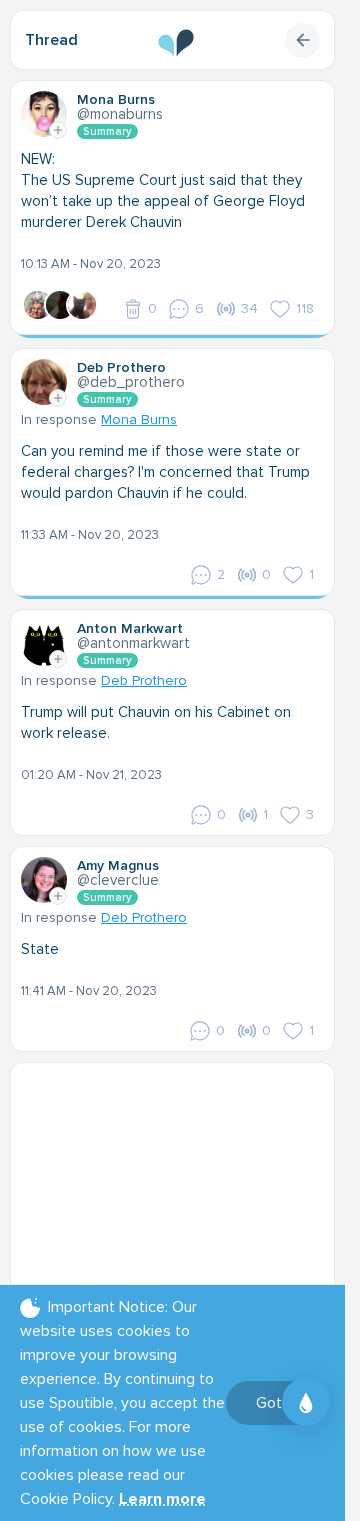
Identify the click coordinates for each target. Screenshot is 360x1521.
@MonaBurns (120, 114)
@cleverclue (118, 880)
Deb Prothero (144, 680)
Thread (51, 40)
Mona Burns (139, 419)
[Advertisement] (180, 1198)
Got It (275, 1403)
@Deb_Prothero (131, 382)
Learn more (162, 1499)
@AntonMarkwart (133, 643)
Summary (107, 131)
